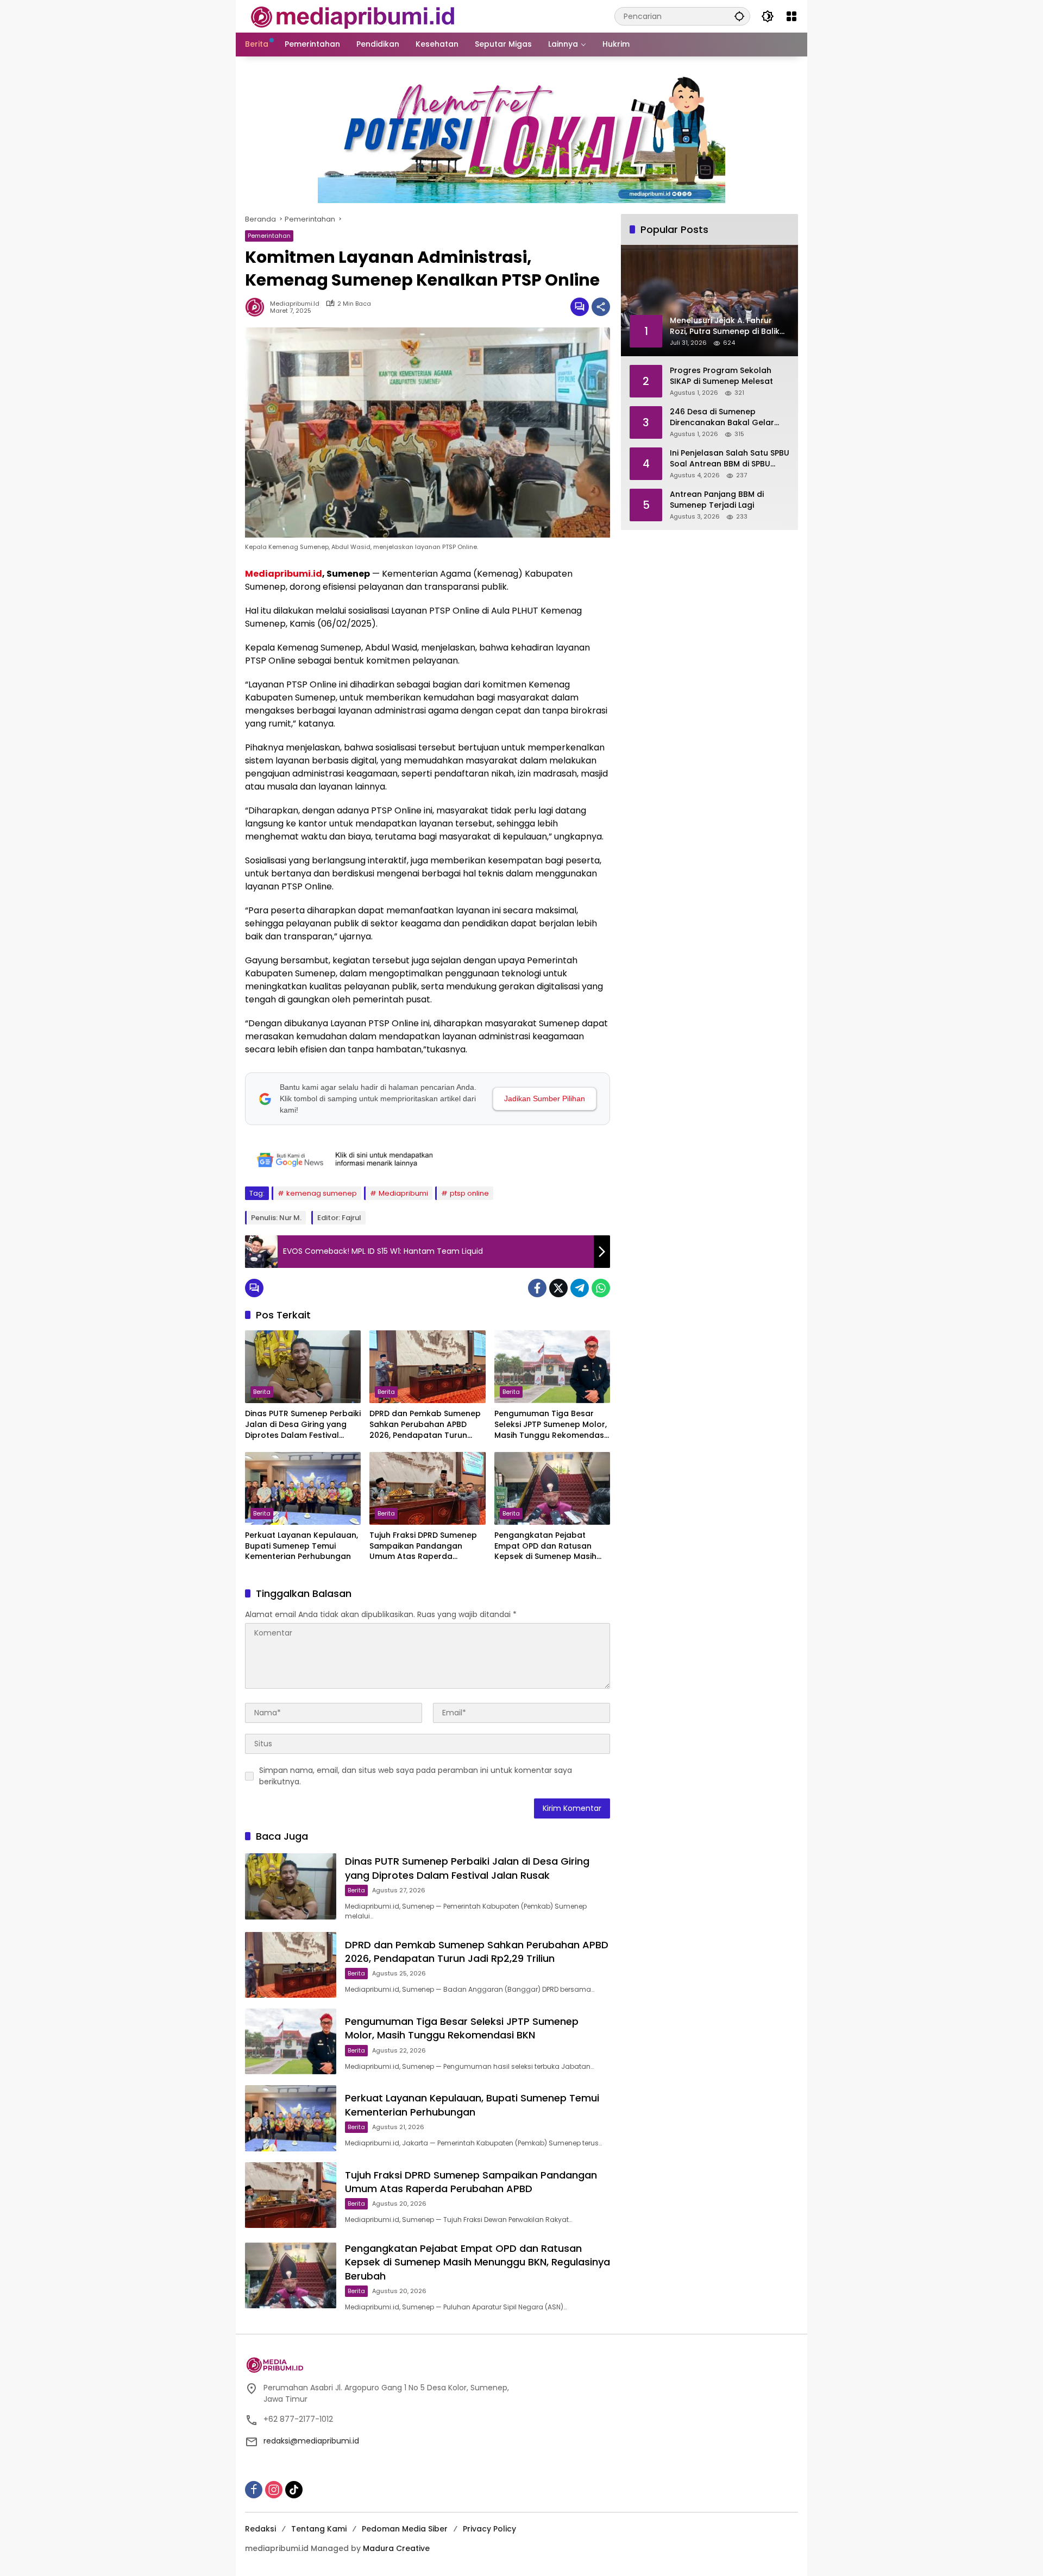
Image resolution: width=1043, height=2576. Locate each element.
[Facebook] (537, 1288)
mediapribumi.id (295, 304)
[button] (739, 16)
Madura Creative (396, 2548)
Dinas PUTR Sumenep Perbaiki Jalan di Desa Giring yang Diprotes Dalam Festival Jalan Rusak (303, 1425)
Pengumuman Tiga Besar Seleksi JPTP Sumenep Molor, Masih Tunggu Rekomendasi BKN (551, 1425)
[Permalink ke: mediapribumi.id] (257, 307)
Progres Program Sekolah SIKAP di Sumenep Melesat (721, 376)
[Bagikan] (601, 307)
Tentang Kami (319, 2529)
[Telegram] (580, 1288)
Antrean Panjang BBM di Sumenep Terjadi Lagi (717, 500)
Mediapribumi (403, 1193)
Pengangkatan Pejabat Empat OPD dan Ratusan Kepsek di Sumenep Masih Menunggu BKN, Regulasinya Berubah (550, 1546)
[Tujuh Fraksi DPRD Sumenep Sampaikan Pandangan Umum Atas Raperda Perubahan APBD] (427, 1488)
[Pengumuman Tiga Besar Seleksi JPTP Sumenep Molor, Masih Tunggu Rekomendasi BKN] (552, 1367)
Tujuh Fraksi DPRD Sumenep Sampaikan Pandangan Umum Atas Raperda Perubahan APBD (423, 1546)
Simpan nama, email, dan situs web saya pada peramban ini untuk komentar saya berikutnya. (416, 1776)
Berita (262, 1392)
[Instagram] (274, 2490)
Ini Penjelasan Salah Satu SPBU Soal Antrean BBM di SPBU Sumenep (730, 459)
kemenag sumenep (322, 1193)
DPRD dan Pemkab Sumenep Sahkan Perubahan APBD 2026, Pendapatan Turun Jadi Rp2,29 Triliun (425, 1425)
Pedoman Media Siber (405, 2529)
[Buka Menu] (791, 16)
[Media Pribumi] (353, 16)
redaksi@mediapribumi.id (311, 2441)
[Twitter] (558, 1288)
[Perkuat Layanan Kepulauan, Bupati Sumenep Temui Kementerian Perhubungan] (303, 1488)
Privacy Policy (489, 2529)
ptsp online (469, 1193)
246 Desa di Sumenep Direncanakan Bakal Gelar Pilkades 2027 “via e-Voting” (726, 417)
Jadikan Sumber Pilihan (545, 1098)
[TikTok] (294, 2490)
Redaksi (260, 2529)
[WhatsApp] (601, 1288)
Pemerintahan (269, 236)
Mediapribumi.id (284, 574)
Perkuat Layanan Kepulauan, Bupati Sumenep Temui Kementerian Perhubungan (301, 1546)
